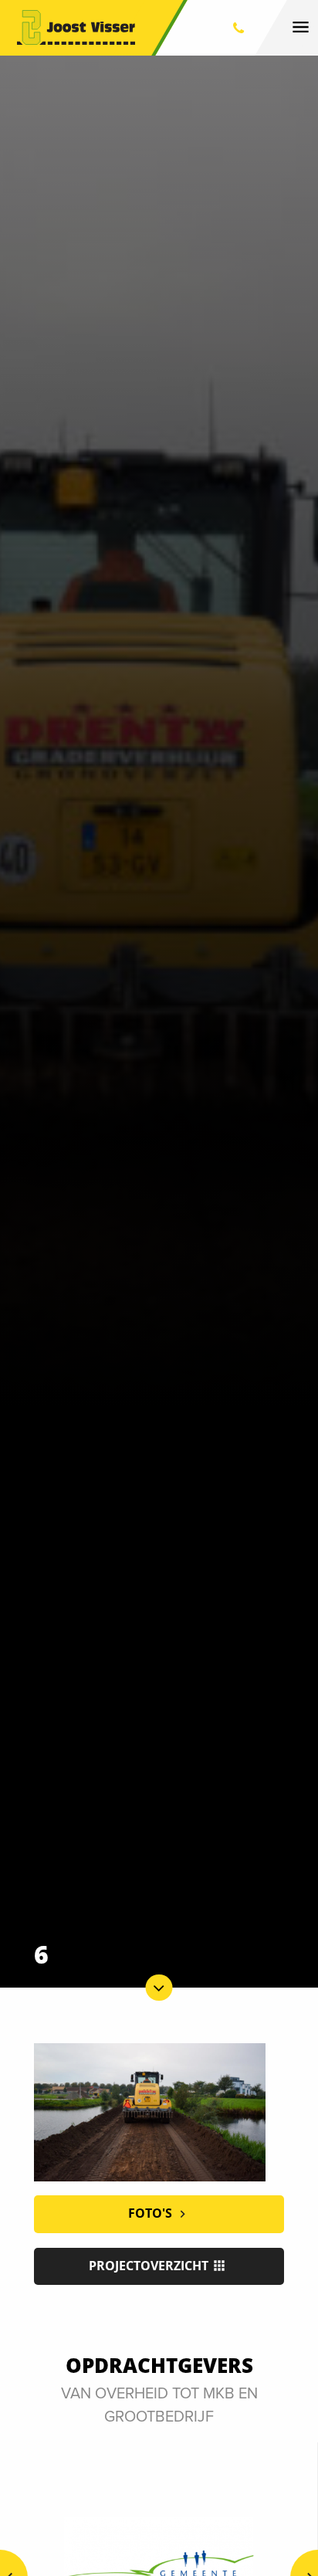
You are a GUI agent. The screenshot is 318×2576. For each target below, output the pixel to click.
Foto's (152, 2213)
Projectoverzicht (150, 2266)
